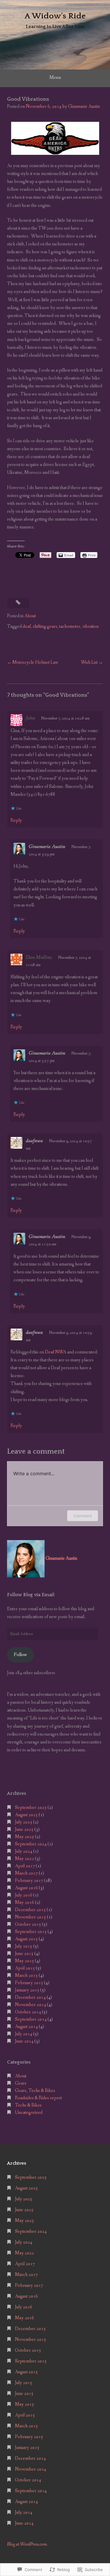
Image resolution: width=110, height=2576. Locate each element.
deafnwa (34, 1141)
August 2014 (26, 2027)
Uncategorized (29, 2113)
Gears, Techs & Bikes (35, 2091)
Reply (16, 820)
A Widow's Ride (55, 16)
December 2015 (30, 1910)
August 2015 (26, 1939)
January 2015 (27, 1990)
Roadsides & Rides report (38, 2098)
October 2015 (28, 1924)
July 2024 (24, 1851)
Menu (55, 77)
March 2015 (26, 1976)
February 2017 (29, 1881)
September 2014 (31, 2019)
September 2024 (31, 1844)
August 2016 (26, 1888)
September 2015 (31, 1932)
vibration (90, 626)
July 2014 (24, 2034)
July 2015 (24, 1946)
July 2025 (24, 1822)
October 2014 (28, 2012)
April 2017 (25, 1866)
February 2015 (29, 1983)
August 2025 (26, 1815)
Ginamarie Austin (84, 106)
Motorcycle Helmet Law (35, 662)
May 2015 (24, 1961)
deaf (27, 626)
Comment (83, 1516)
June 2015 (24, 1954)
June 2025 (24, 1829)
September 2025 (31, 1808)
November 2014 (31, 2005)
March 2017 (26, 1873)
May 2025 (24, 1837)
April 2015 (25, 1968)
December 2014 (30, 1997)
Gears (21, 2083)
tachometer (70, 626)
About (30, 616)
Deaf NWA (56, 1352)
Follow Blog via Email (31, 1595)
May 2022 (24, 1859)
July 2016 (24, 1895)
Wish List (89, 662)
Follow (20, 1655)
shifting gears (45, 626)
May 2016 (24, 1902)
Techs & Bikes (28, 2105)
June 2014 (24, 2041)
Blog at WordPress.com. (27, 2544)
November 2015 (31, 1917)
